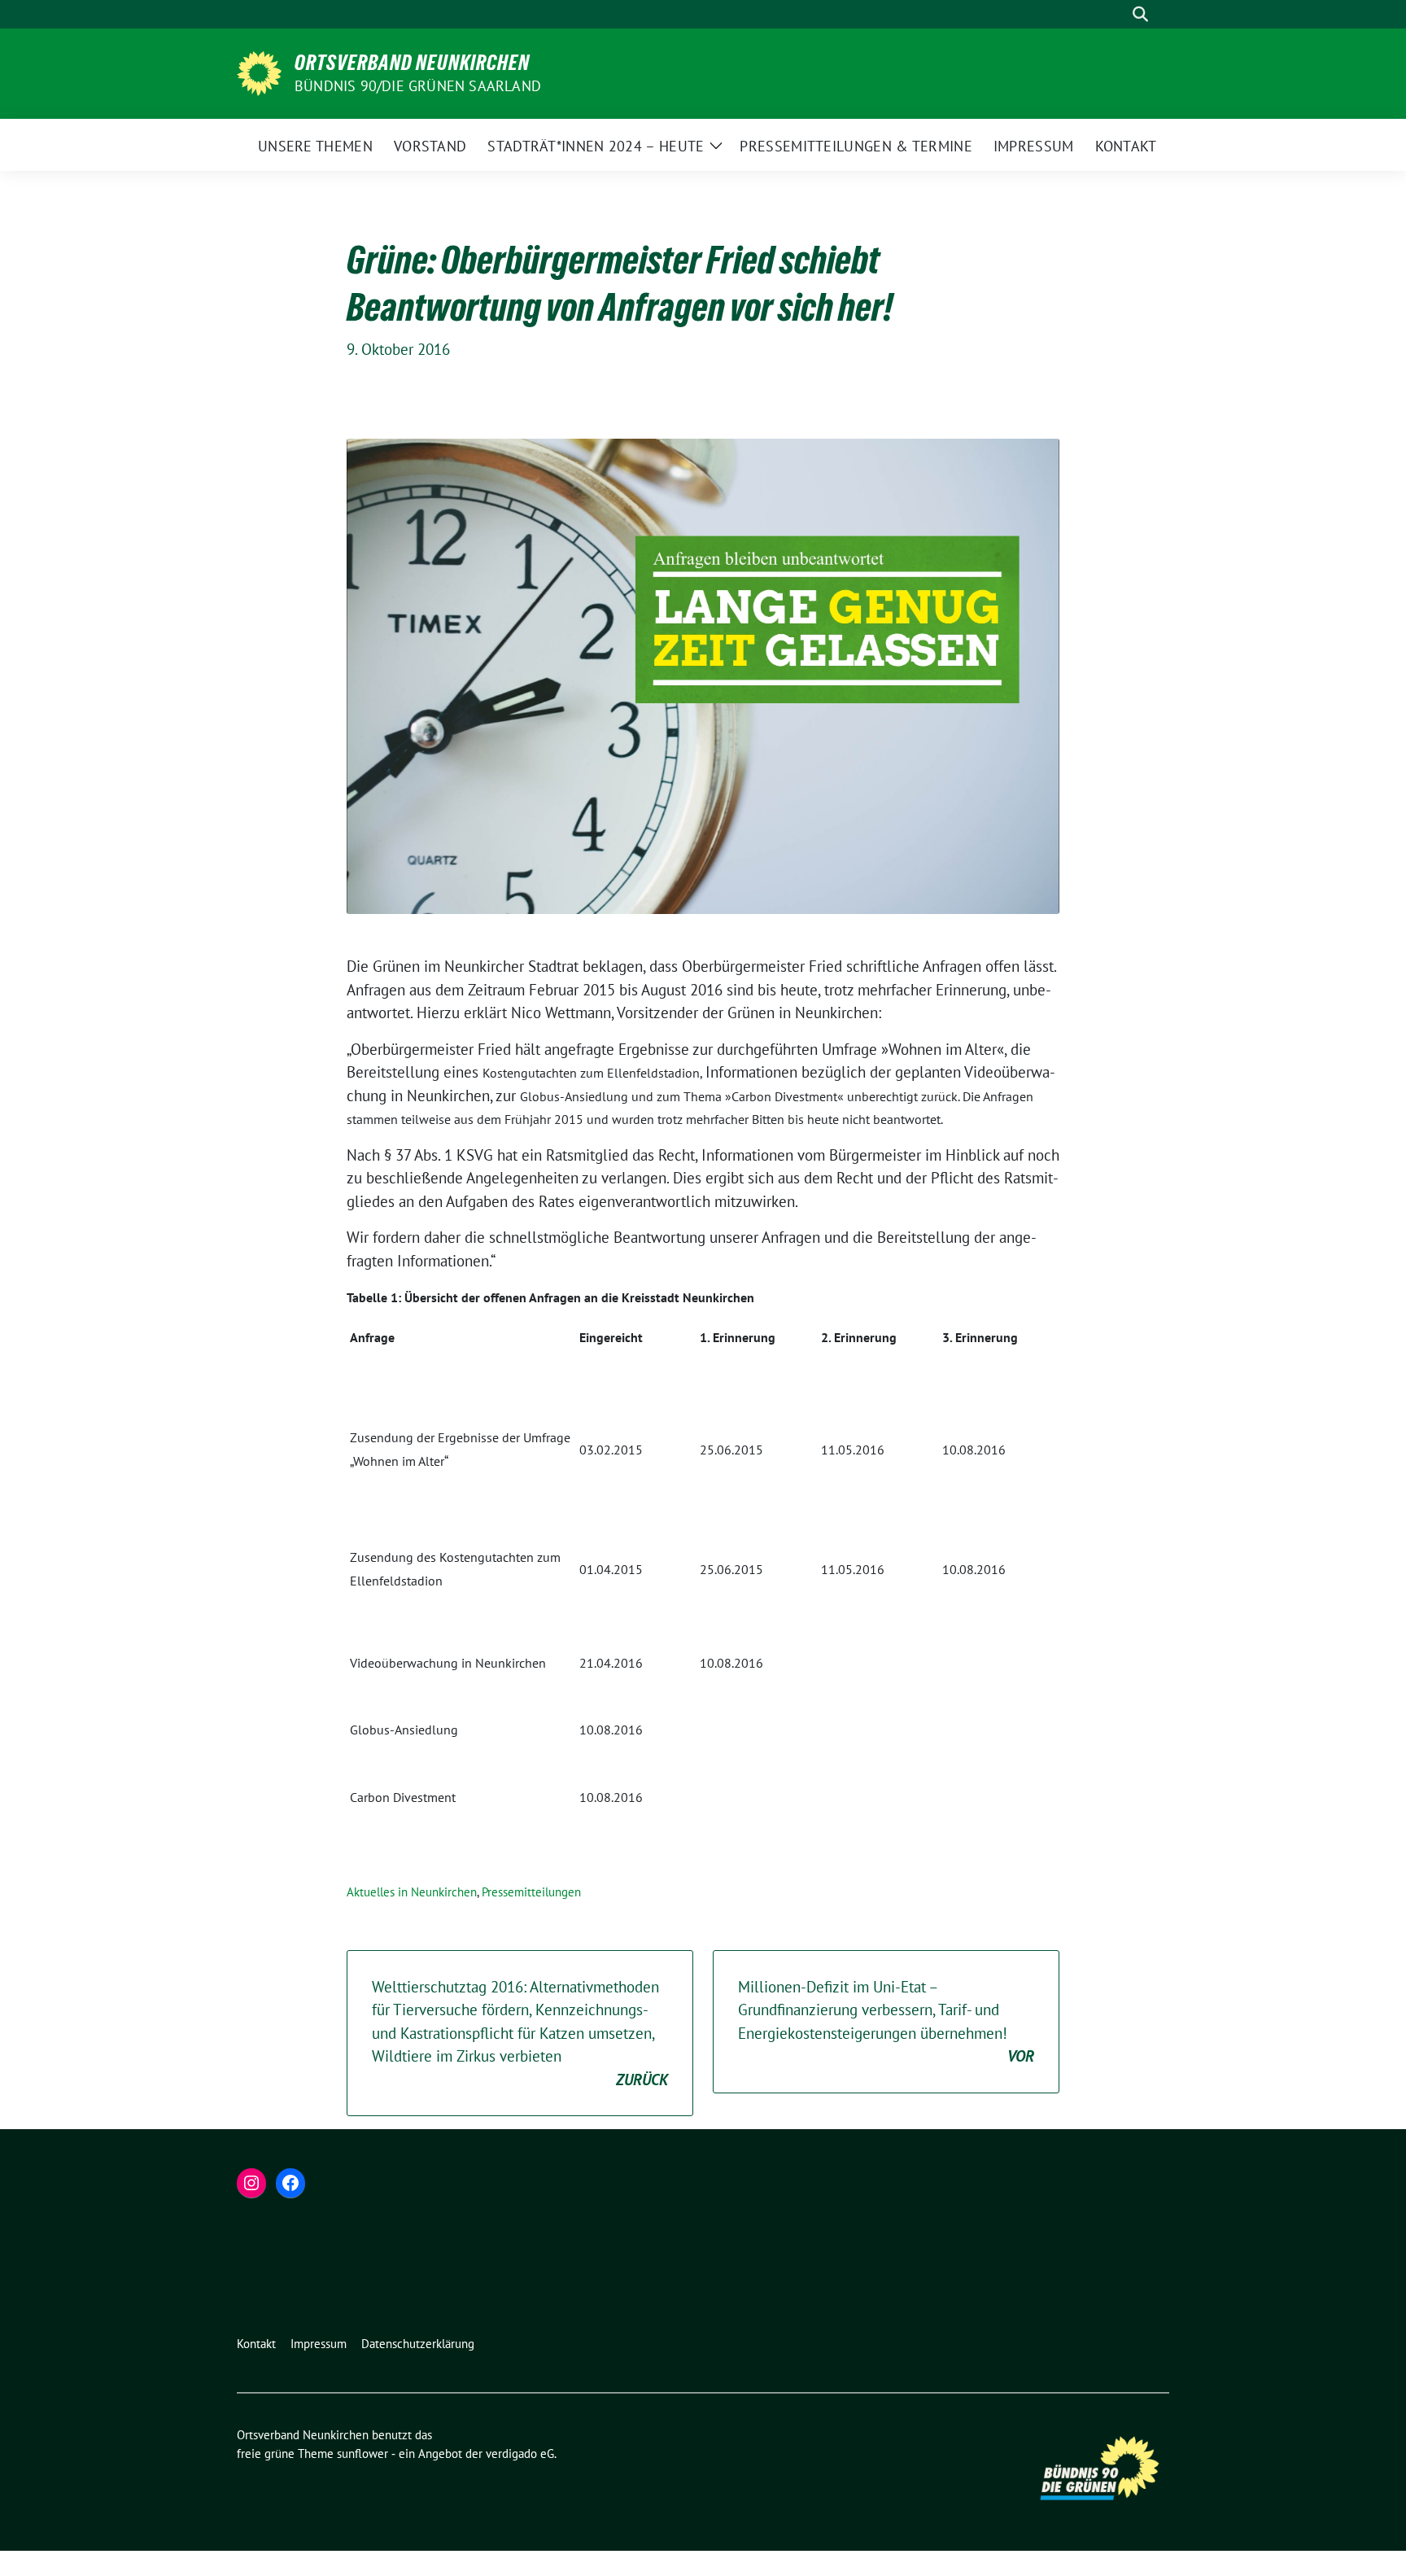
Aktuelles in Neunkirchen (412, 1892)
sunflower (362, 2454)
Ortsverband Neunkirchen (412, 63)
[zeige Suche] (1140, 14)
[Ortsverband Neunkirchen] (259, 72)
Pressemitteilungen (531, 1892)
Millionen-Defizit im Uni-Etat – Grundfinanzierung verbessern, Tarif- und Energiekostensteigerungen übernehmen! (886, 2022)
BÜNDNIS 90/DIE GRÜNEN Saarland (418, 86)
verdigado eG (520, 2454)
